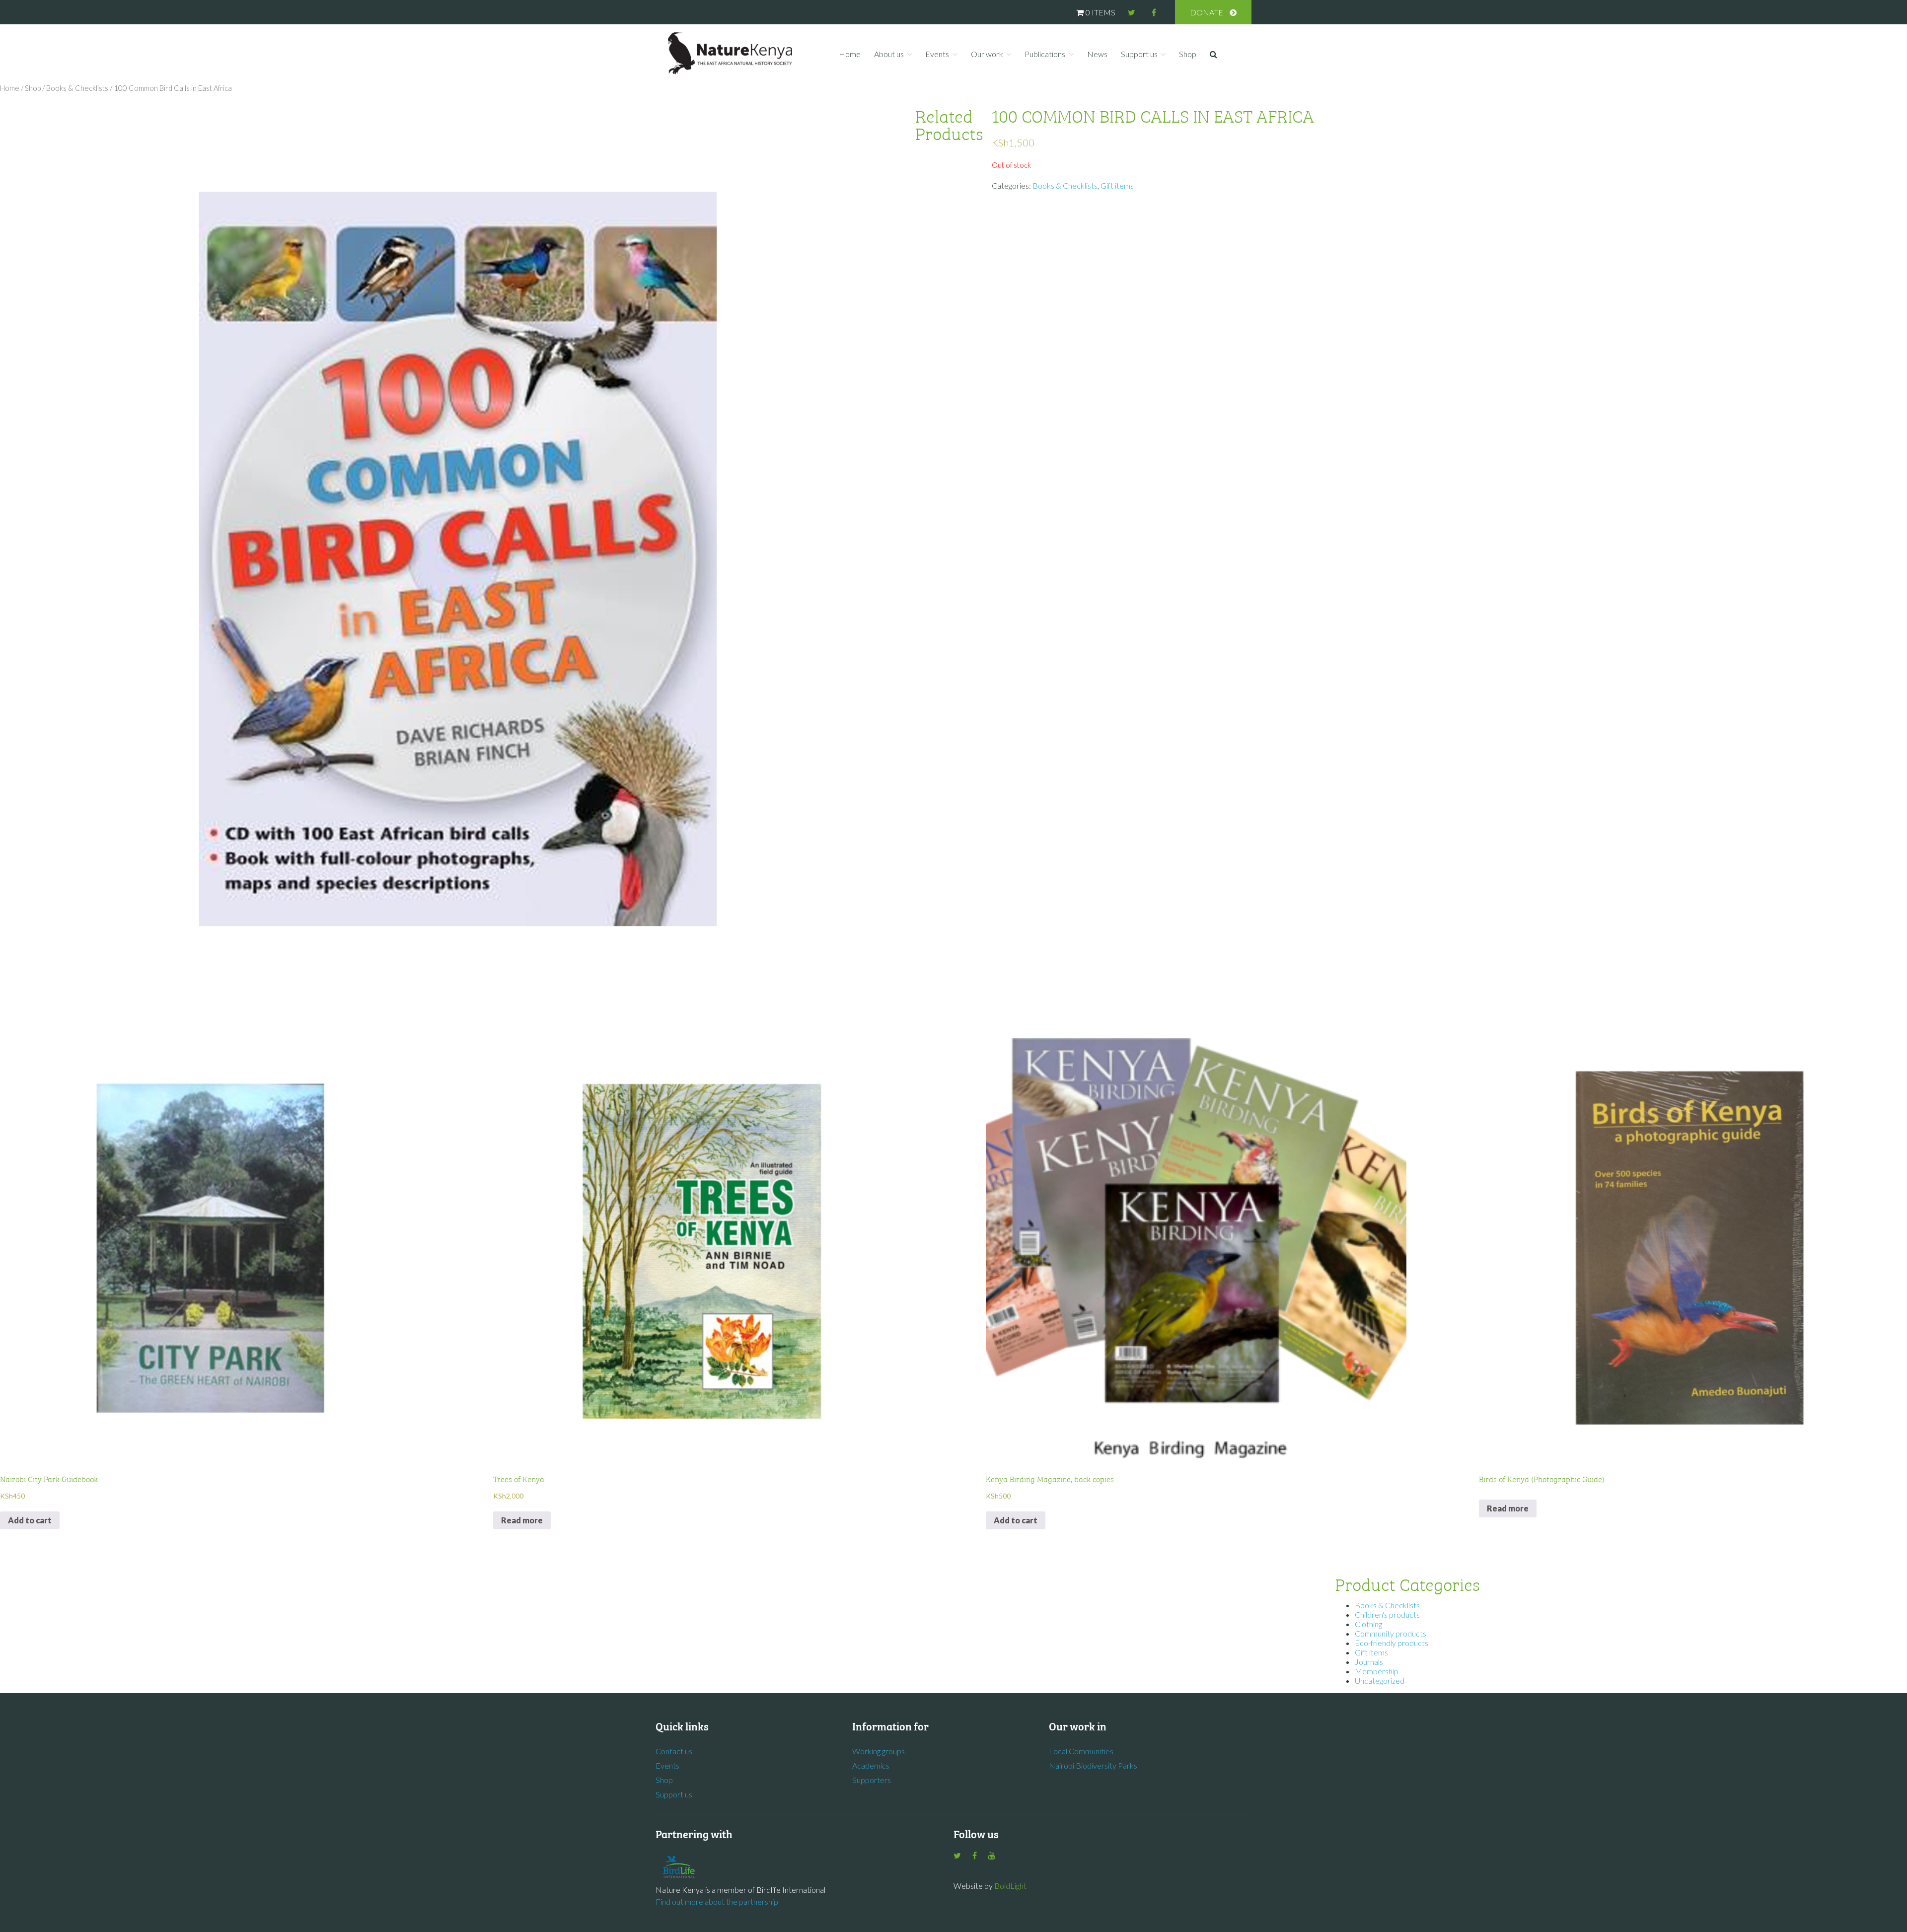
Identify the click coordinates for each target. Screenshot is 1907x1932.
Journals (1369, 1662)
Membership (1377, 1671)
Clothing (1368, 1624)
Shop (1188, 54)
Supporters (872, 1780)
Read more (522, 1520)
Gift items (1117, 185)
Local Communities (1081, 1751)
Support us (1139, 54)
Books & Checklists (77, 88)
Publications (1045, 54)
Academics (871, 1765)
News (1097, 54)
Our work (987, 54)
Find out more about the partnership (717, 1901)
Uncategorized (1380, 1681)
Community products (1391, 1633)
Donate (1207, 12)
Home (850, 54)
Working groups (879, 1751)
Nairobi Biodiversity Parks (1093, 1765)
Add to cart (30, 1520)
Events (937, 54)
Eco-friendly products (1392, 1643)
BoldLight (1010, 1886)
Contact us (674, 1751)
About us (889, 54)
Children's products (1387, 1614)
